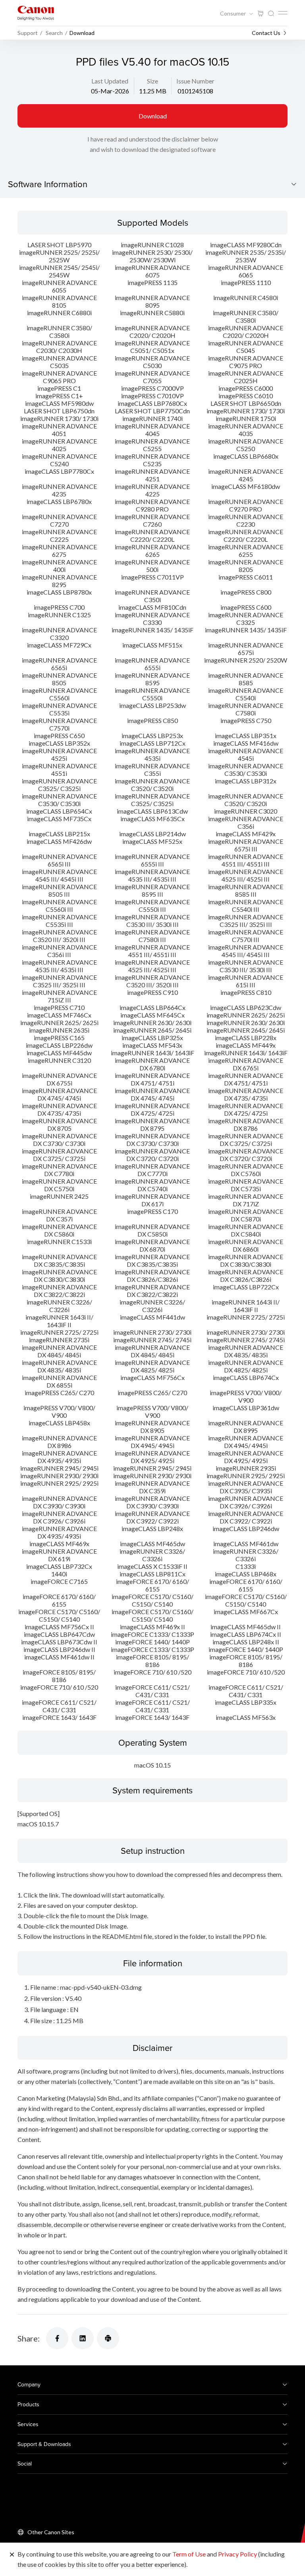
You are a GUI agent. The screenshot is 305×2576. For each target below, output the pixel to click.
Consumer (234, 14)
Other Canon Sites (51, 2532)
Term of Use (189, 2554)
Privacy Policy (237, 2554)
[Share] (57, 2338)
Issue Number (195, 81)
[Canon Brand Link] (36, 13)
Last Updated (110, 81)
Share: (29, 2338)
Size (152, 81)
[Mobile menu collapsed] (283, 13)
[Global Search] (271, 14)
